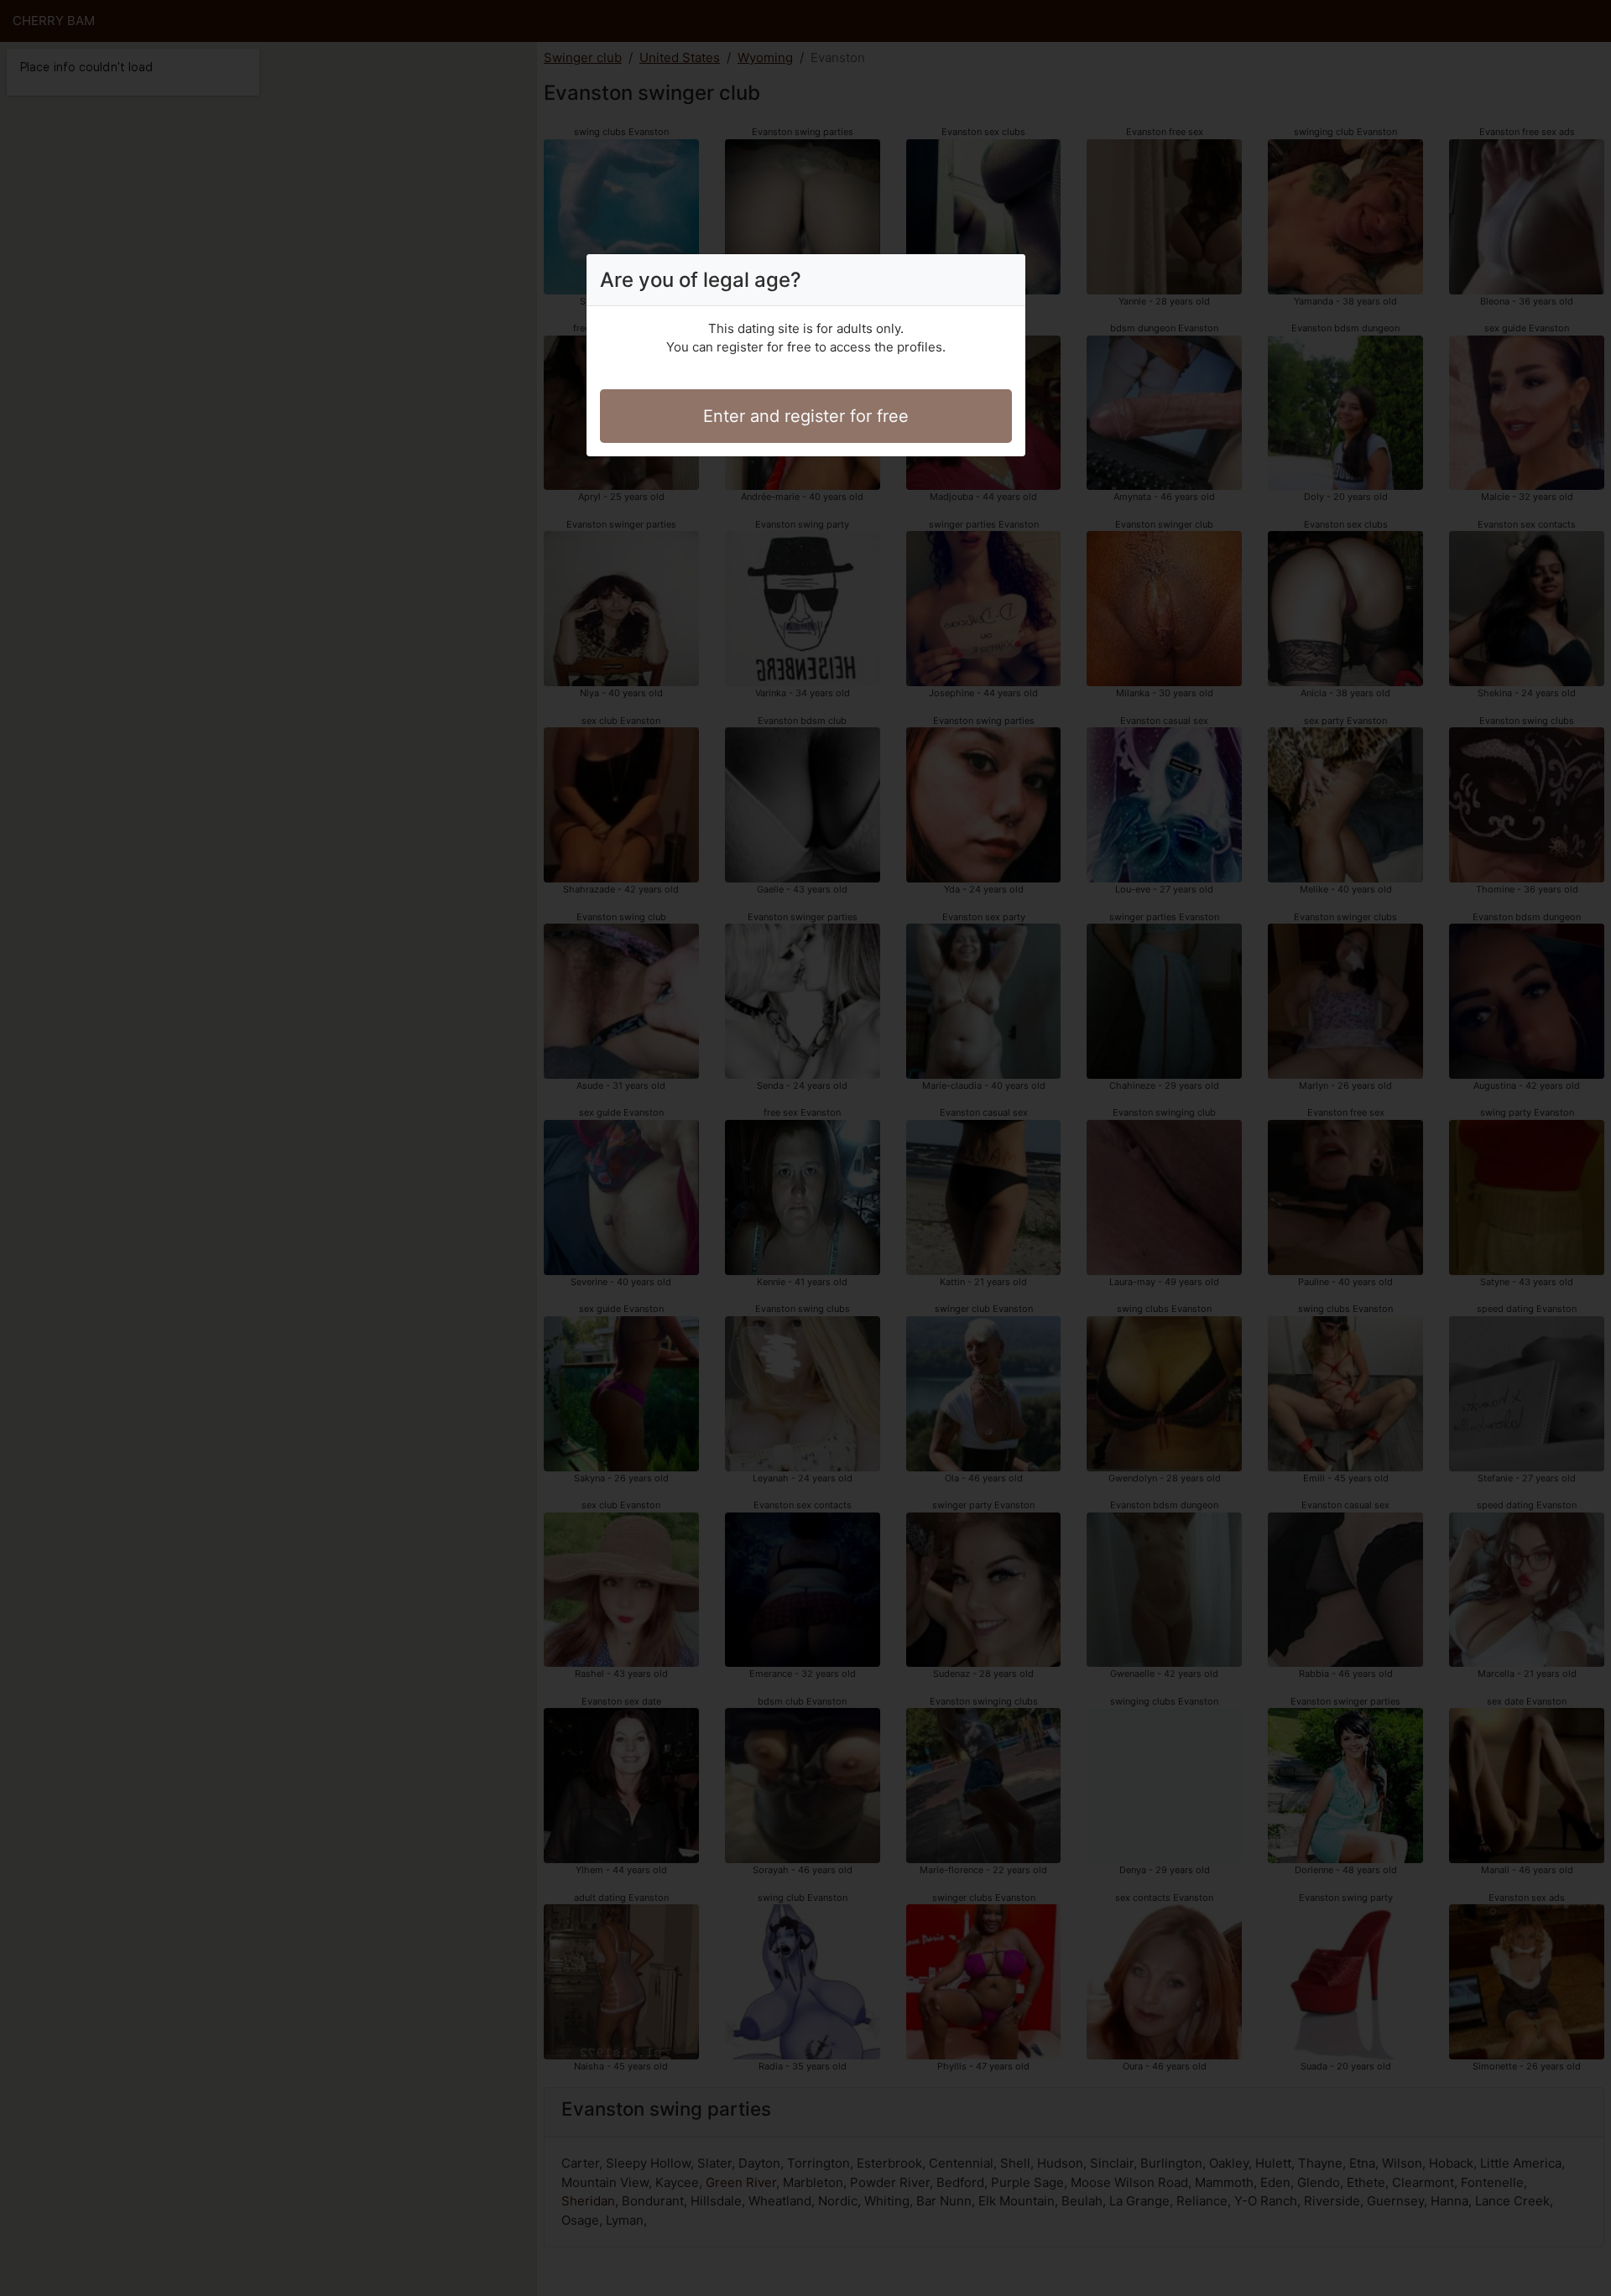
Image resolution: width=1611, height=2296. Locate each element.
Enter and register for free (806, 416)
